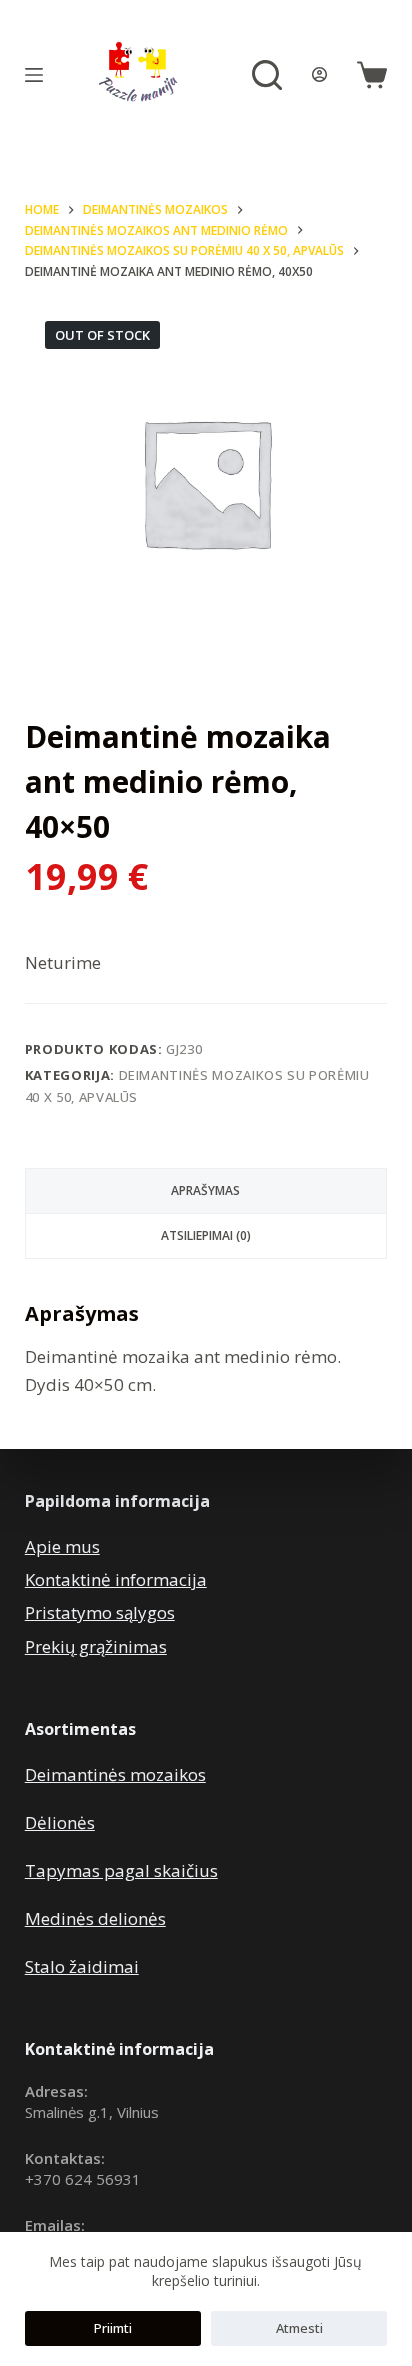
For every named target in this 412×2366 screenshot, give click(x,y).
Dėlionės (60, 1822)
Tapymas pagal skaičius (121, 1870)
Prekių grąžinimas (96, 1646)
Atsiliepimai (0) (206, 1235)
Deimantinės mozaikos (115, 1774)
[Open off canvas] (34, 75)
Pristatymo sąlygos (100, 1612)
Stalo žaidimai (82, 1966)
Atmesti (299, 2328)
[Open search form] (267, 75)
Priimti (113, 2328)
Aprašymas (205, 1190)
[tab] (206, 1191)
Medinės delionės (95, 1918)
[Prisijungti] (319, 74)
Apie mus (62, 1546)
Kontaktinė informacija (116, 1579)
